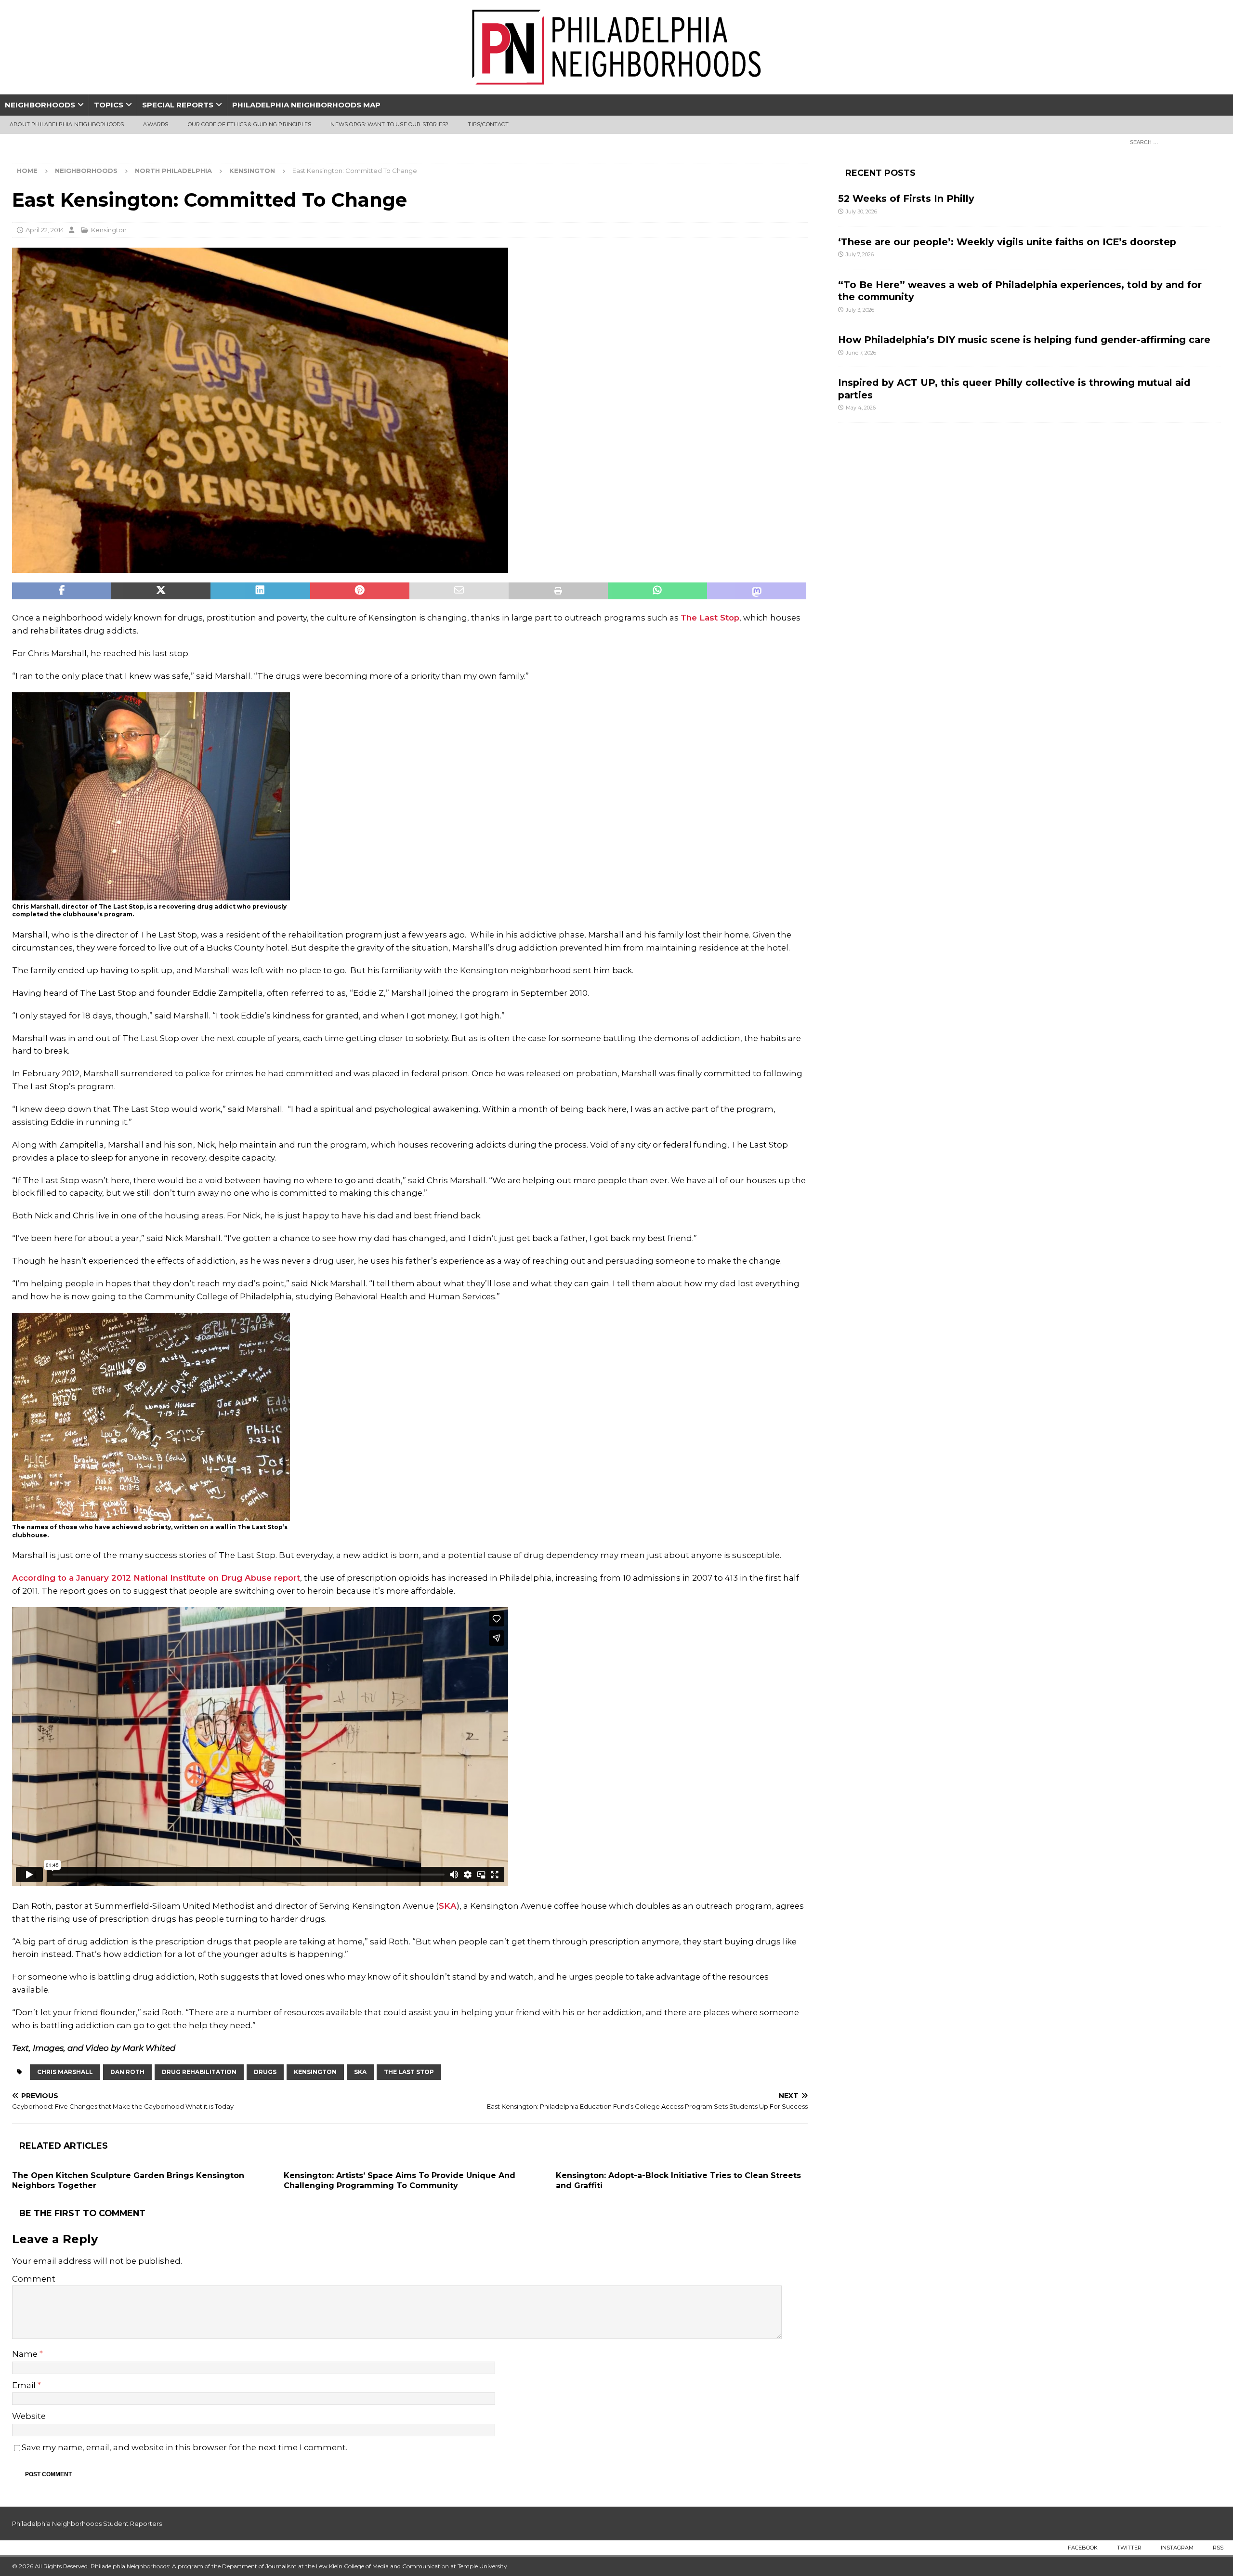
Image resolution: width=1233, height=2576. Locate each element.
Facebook (1083, 2548)
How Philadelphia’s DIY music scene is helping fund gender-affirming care (1024, 340)
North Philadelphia (173, 171)
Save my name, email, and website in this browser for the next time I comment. (184, 2447)
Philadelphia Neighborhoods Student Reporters (87, 2523)
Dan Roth (127, 2072)
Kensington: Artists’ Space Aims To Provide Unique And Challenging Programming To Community (400, 2180)
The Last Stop (710, 618)
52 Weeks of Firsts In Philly (906, 198)
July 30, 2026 (861, 211)
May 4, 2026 (861, 408)
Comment (34, 2279)
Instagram (1177, 2548)
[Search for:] (1173, 142)
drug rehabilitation (199, 2072)
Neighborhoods (40, 105)
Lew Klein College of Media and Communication (382, 2566)
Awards (156, 124)
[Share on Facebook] (62, 591)
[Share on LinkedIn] (260, 591)
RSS (1218, 2548)
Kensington (109, 230)
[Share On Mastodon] (757, 591)
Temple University (482, 2566)
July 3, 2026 (860, 310)
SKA (448, 1906)
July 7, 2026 (860, 254)
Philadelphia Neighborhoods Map (306, 105)
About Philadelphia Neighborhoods (67, 124)
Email (25, 2385)
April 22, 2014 (45, 230)
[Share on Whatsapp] (657, 591)
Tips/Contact (488, 124)
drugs (265, 2072)
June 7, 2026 (861, 353)
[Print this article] (558, 591)
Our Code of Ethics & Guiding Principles (250, 124)
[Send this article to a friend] (459, 591)
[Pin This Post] (360, 591)
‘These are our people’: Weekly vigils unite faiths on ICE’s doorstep (1007, 242)
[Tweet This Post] (161, 591)
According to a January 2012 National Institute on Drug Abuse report (156, 1578)
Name (26, 2354)
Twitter (1129, 2548)
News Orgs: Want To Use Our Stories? (389, 124)
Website (29, 2416)
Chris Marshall (65, 2072)
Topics (109, 105)
